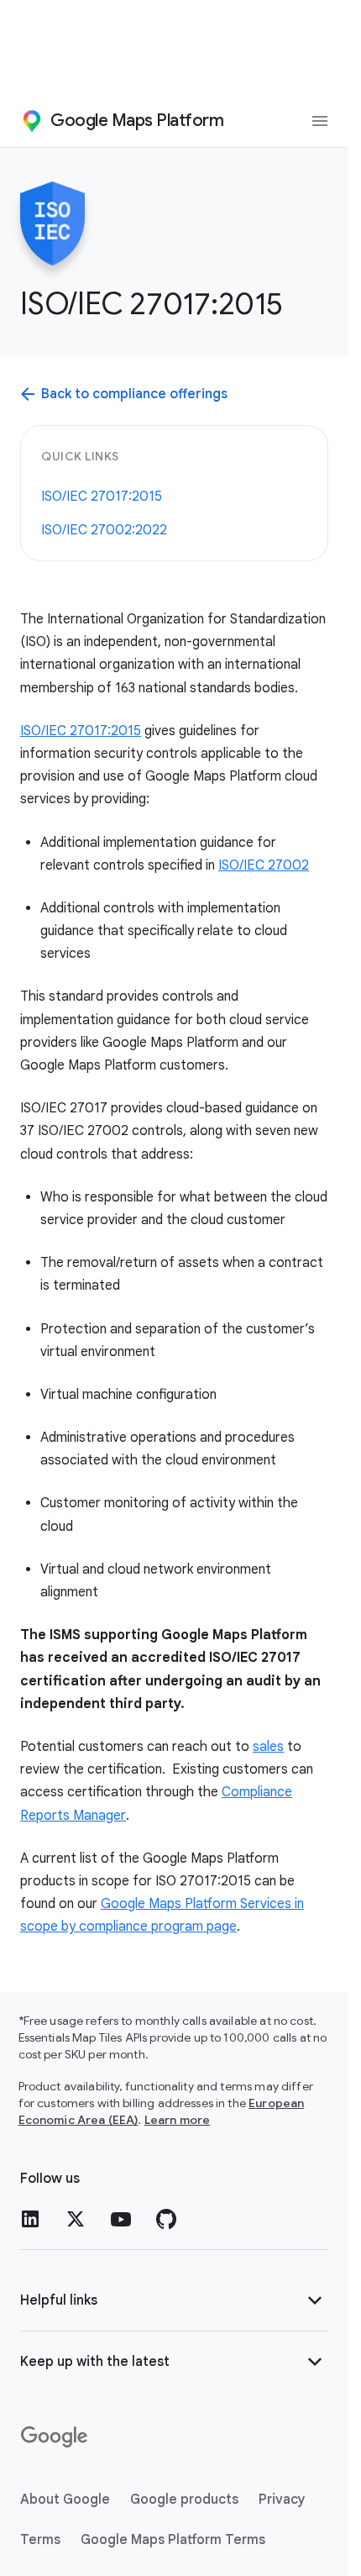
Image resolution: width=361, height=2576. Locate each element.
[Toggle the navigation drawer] (320, 121)
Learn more (178, 2120)
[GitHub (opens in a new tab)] (166, 2219)
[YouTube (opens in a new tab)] (121, 2219)
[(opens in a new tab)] (55, 2437)
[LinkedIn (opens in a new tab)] (30, 2219)
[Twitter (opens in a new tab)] (76, 2219)
